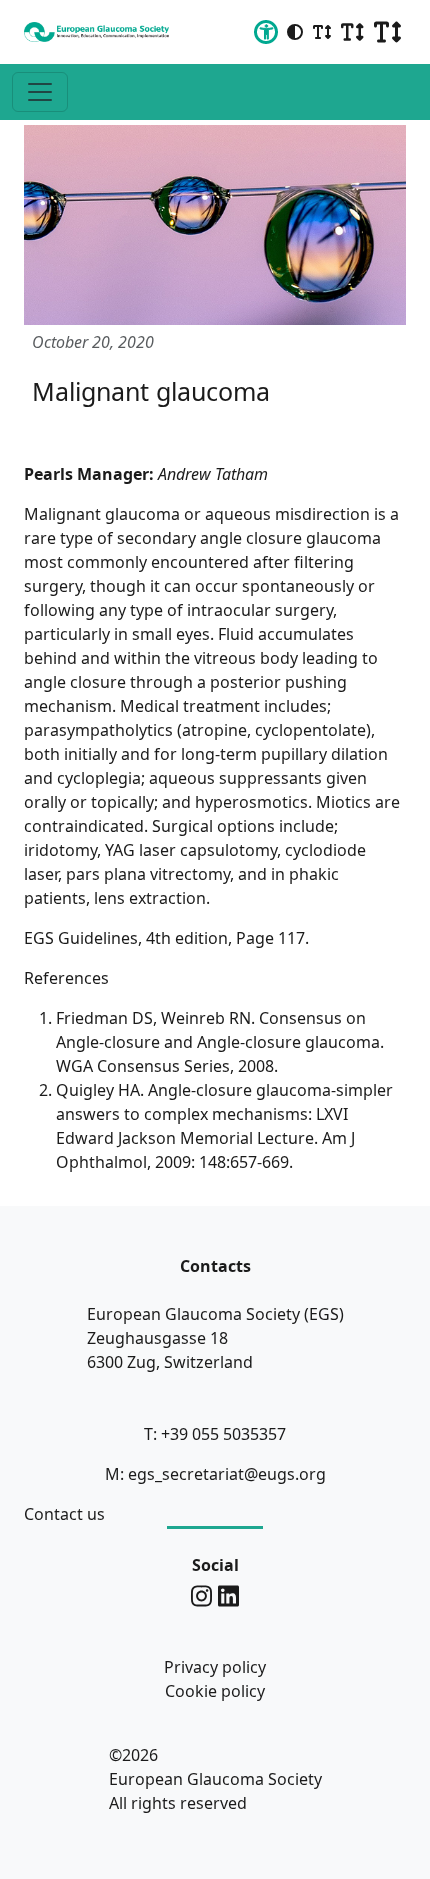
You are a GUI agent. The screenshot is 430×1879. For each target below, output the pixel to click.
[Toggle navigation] (40, 92)
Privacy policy (215, 1667)
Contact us (64, 1514)
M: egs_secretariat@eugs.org (215, 1474)
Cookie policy (215, 1691)
